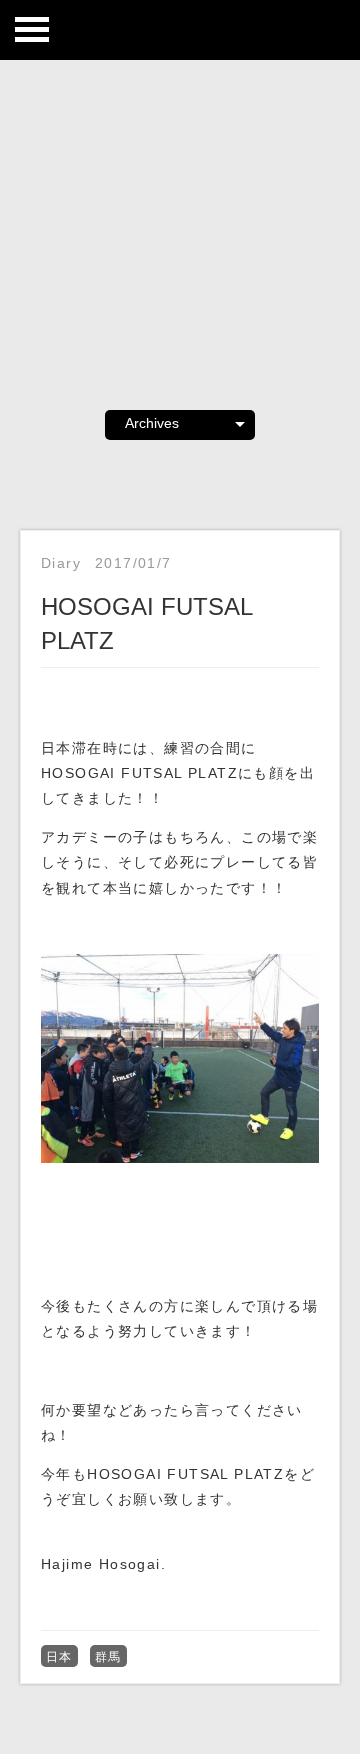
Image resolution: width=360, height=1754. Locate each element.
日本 (59, 1657)
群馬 (108, 1657)
